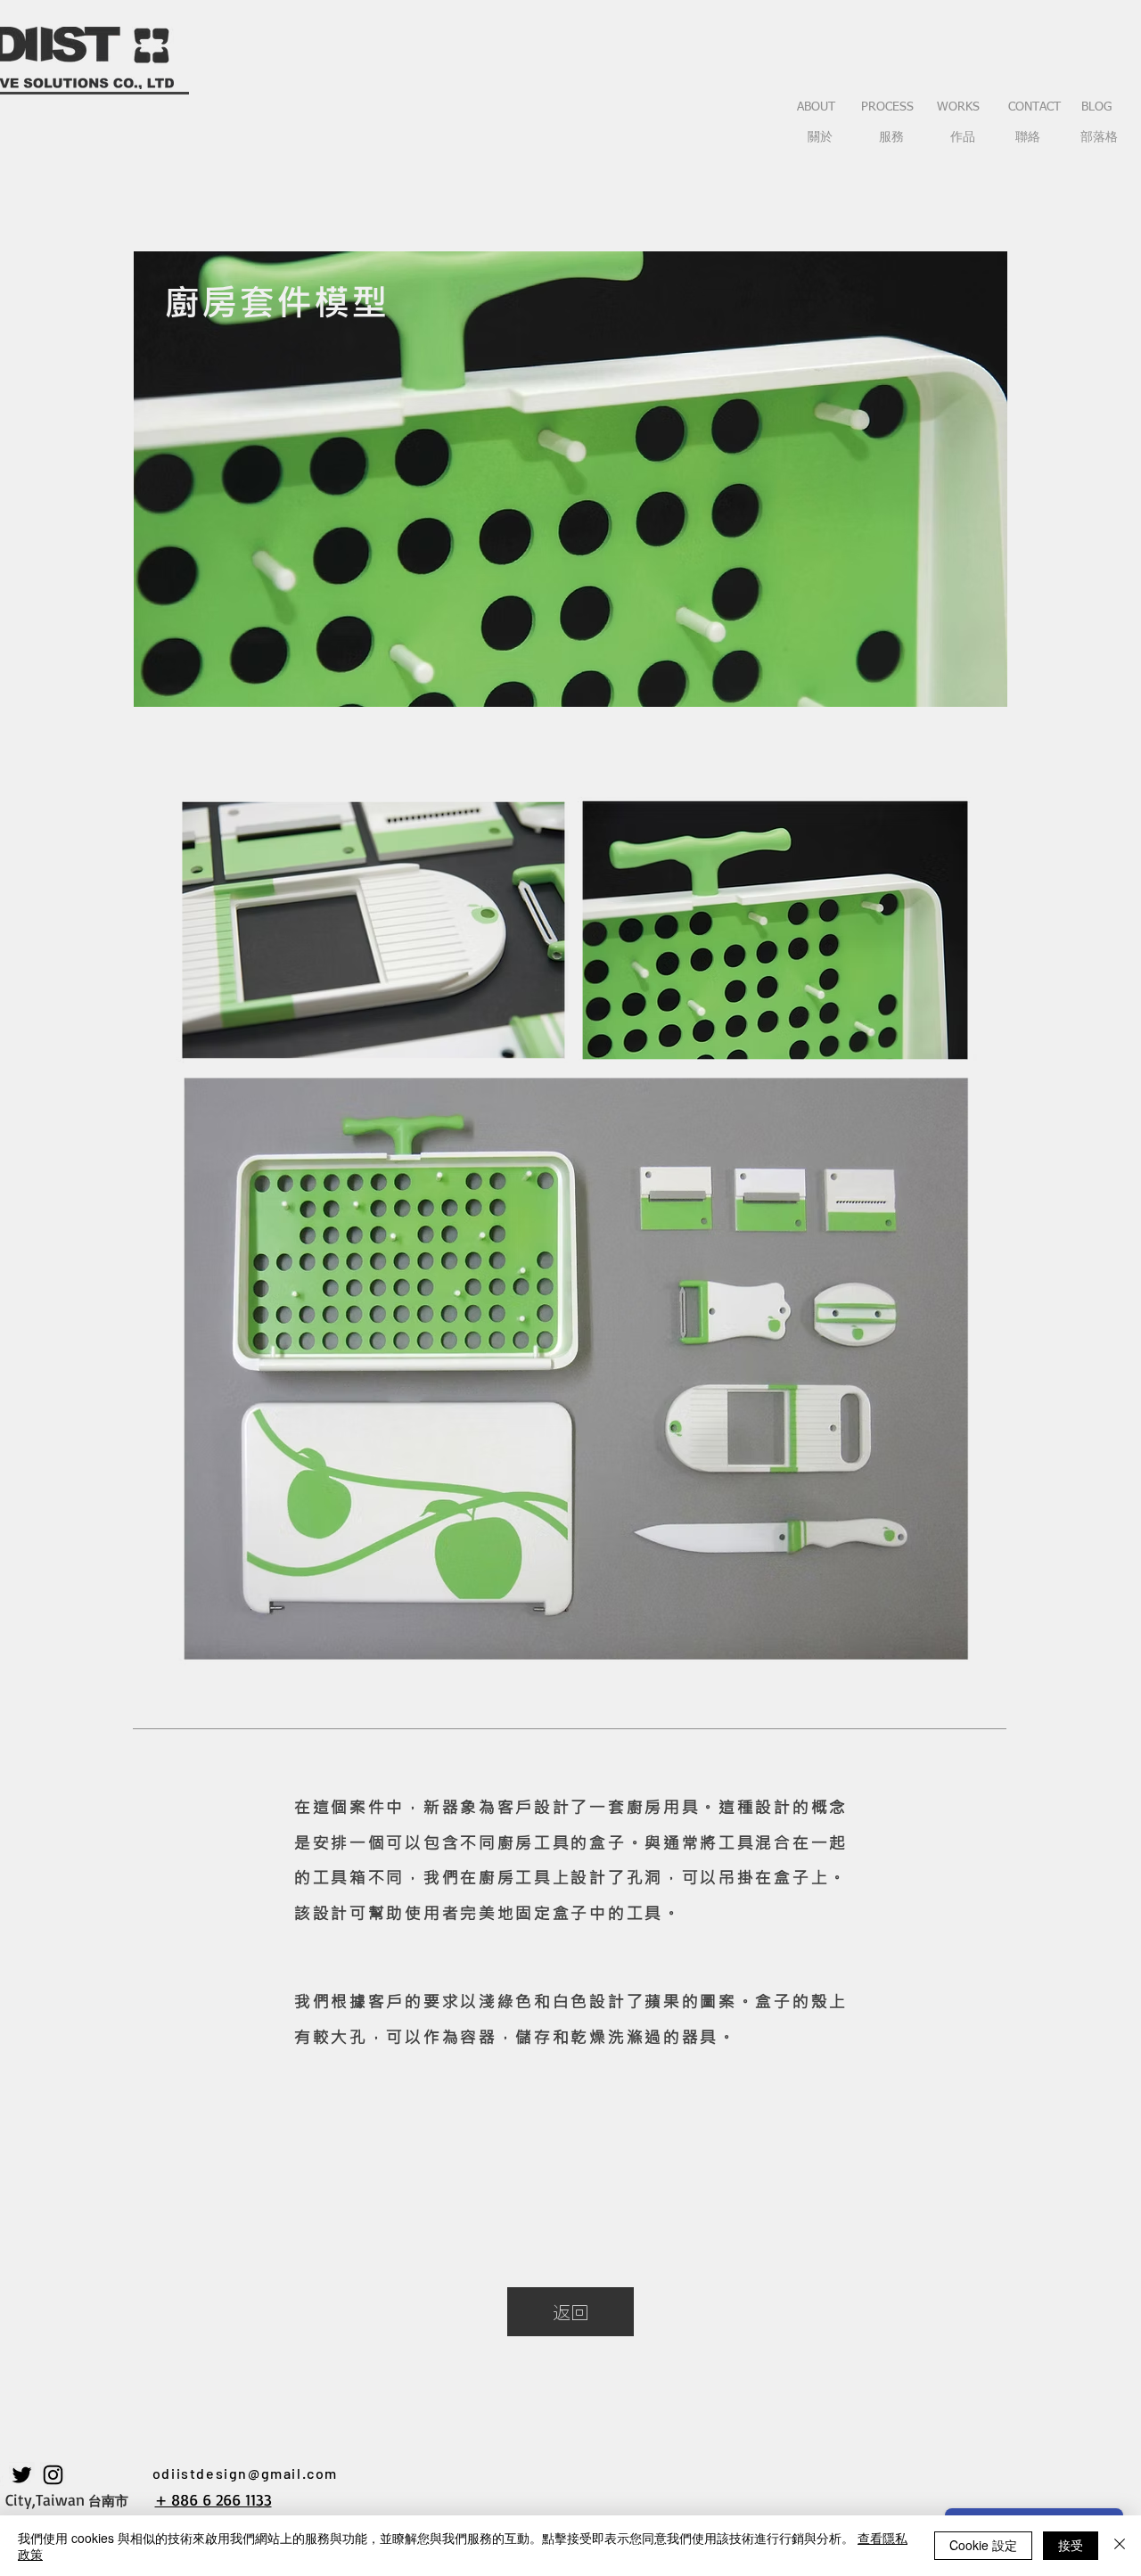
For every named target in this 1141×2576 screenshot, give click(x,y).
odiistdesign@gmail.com (245, 2473)
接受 (1071, 2545)
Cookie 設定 (983, 2545)
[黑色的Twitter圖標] (22, 2475)
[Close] (1120, 2546)
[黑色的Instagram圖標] (53, 2475)
